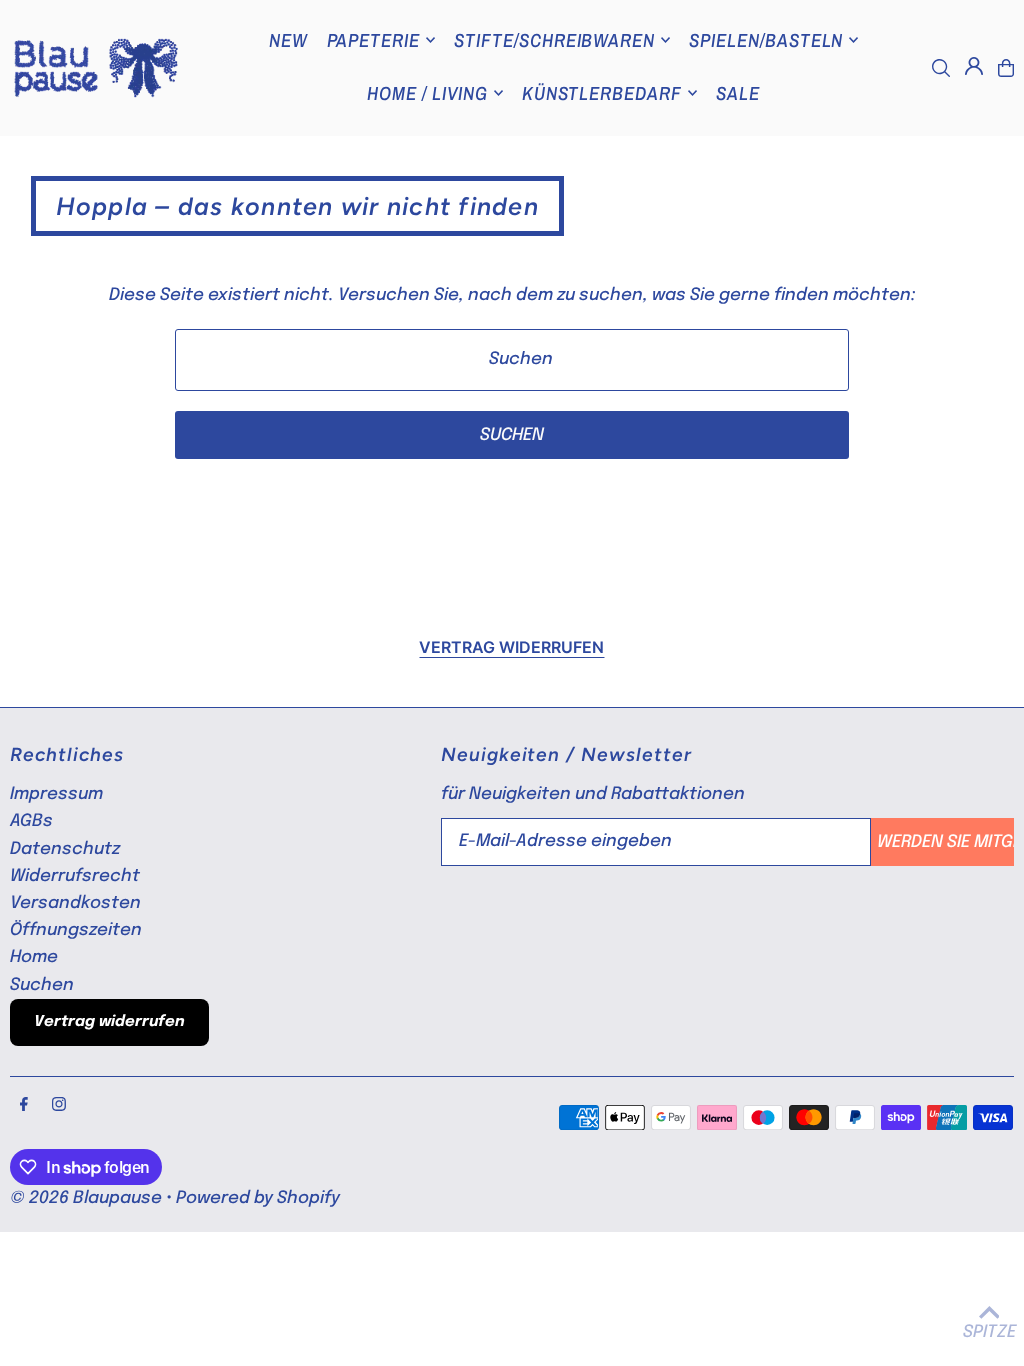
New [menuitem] (288, 40)
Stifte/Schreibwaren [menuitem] (554, 40)
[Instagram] (59, 1106)
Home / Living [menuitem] (427, 93)
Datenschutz (65, 849)
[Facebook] (24, 1106)
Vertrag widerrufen (511, 647)
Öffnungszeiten (76, 930)
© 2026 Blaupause (86, 1198)
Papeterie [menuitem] (374, 40)
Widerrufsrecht (75, 876)
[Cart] (1006, 68)
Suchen (42, 985)
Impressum (56, 794)
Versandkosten (75, 903)
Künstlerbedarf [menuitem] (602, 93)
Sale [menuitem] (738, 93)
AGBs (31, 821)
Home (34, 957)
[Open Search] (941, 68)
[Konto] (974, 66)
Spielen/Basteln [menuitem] (766, 40)
